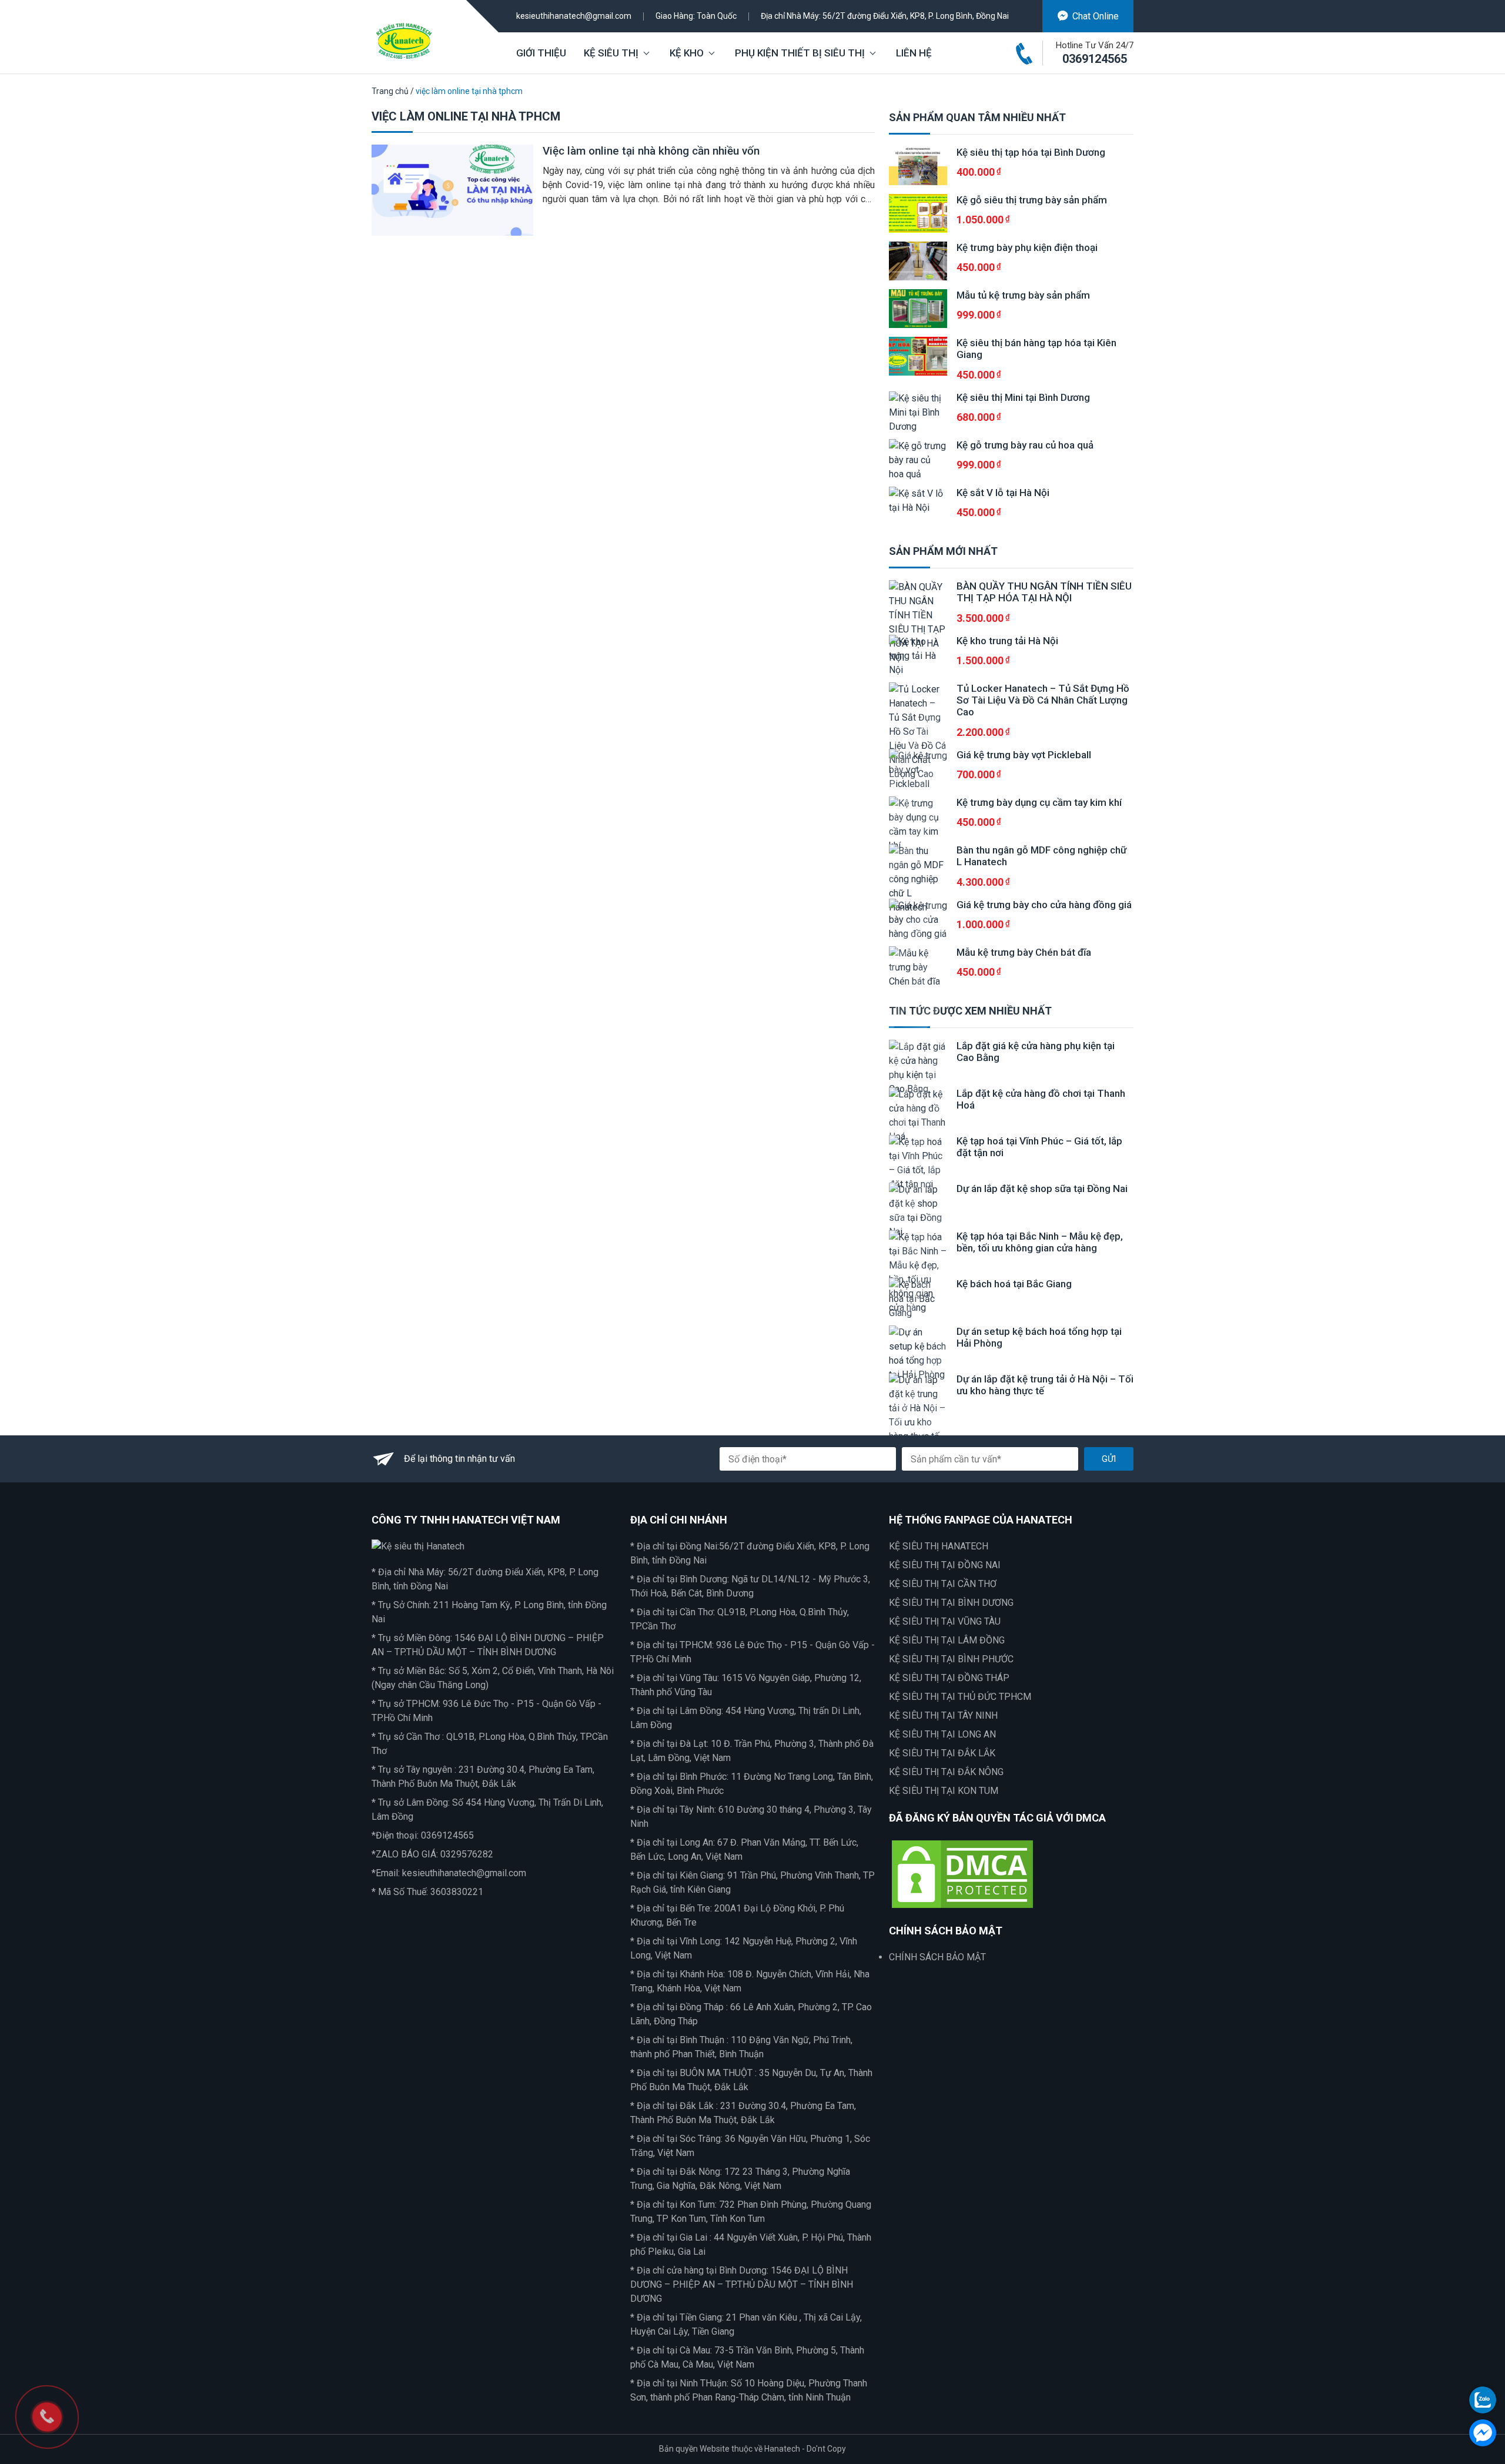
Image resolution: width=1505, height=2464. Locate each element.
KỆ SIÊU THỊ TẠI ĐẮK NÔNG (946, 1772)
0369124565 (1095, 59)
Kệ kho (687, 53)
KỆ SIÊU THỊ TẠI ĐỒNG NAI (945, 1565)
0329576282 (467, 1854)
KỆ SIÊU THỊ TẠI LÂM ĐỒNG (947, 1640)
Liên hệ (914, 53)
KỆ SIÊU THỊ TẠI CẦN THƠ (943, 1584)
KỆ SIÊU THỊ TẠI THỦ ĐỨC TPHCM (960, 1697)
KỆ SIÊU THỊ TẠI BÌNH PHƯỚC (951, 1659)
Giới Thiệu (541, 53)
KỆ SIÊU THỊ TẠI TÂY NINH (943, 1715)
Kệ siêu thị (611, 53)
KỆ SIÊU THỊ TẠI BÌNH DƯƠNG (951, 1603)
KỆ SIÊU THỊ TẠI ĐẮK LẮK (942, 1753)
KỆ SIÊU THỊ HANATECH (939, 1546)
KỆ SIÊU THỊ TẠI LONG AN (942, 1734)
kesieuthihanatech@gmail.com (574, 16)
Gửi (1109, 1459)
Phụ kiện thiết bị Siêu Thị (800, 53)
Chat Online (1096, 16)
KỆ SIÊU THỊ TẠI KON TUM (944, 1791)
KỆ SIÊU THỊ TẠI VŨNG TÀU (945, 1621)
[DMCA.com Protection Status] (962, 1873)
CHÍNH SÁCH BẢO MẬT (937, 1957)
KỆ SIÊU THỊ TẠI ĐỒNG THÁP (949, 1678)
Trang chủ (390, 91)
